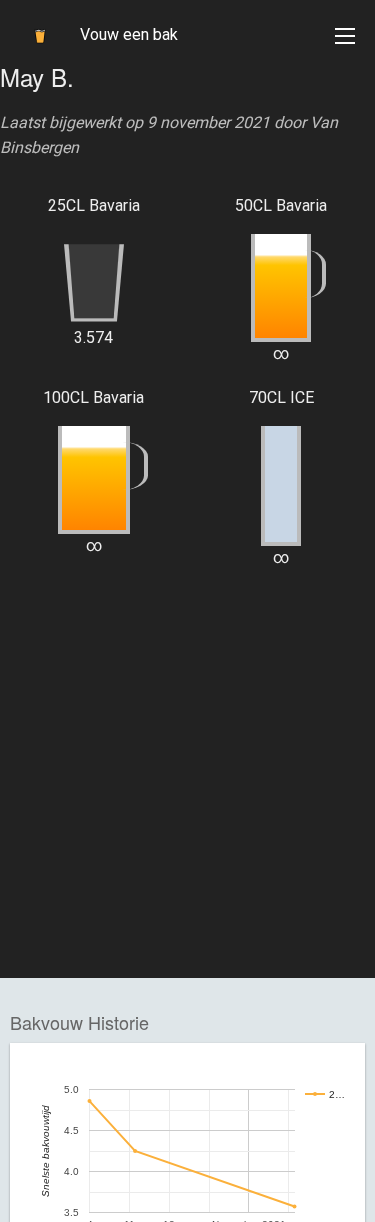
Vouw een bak (129, 34)
